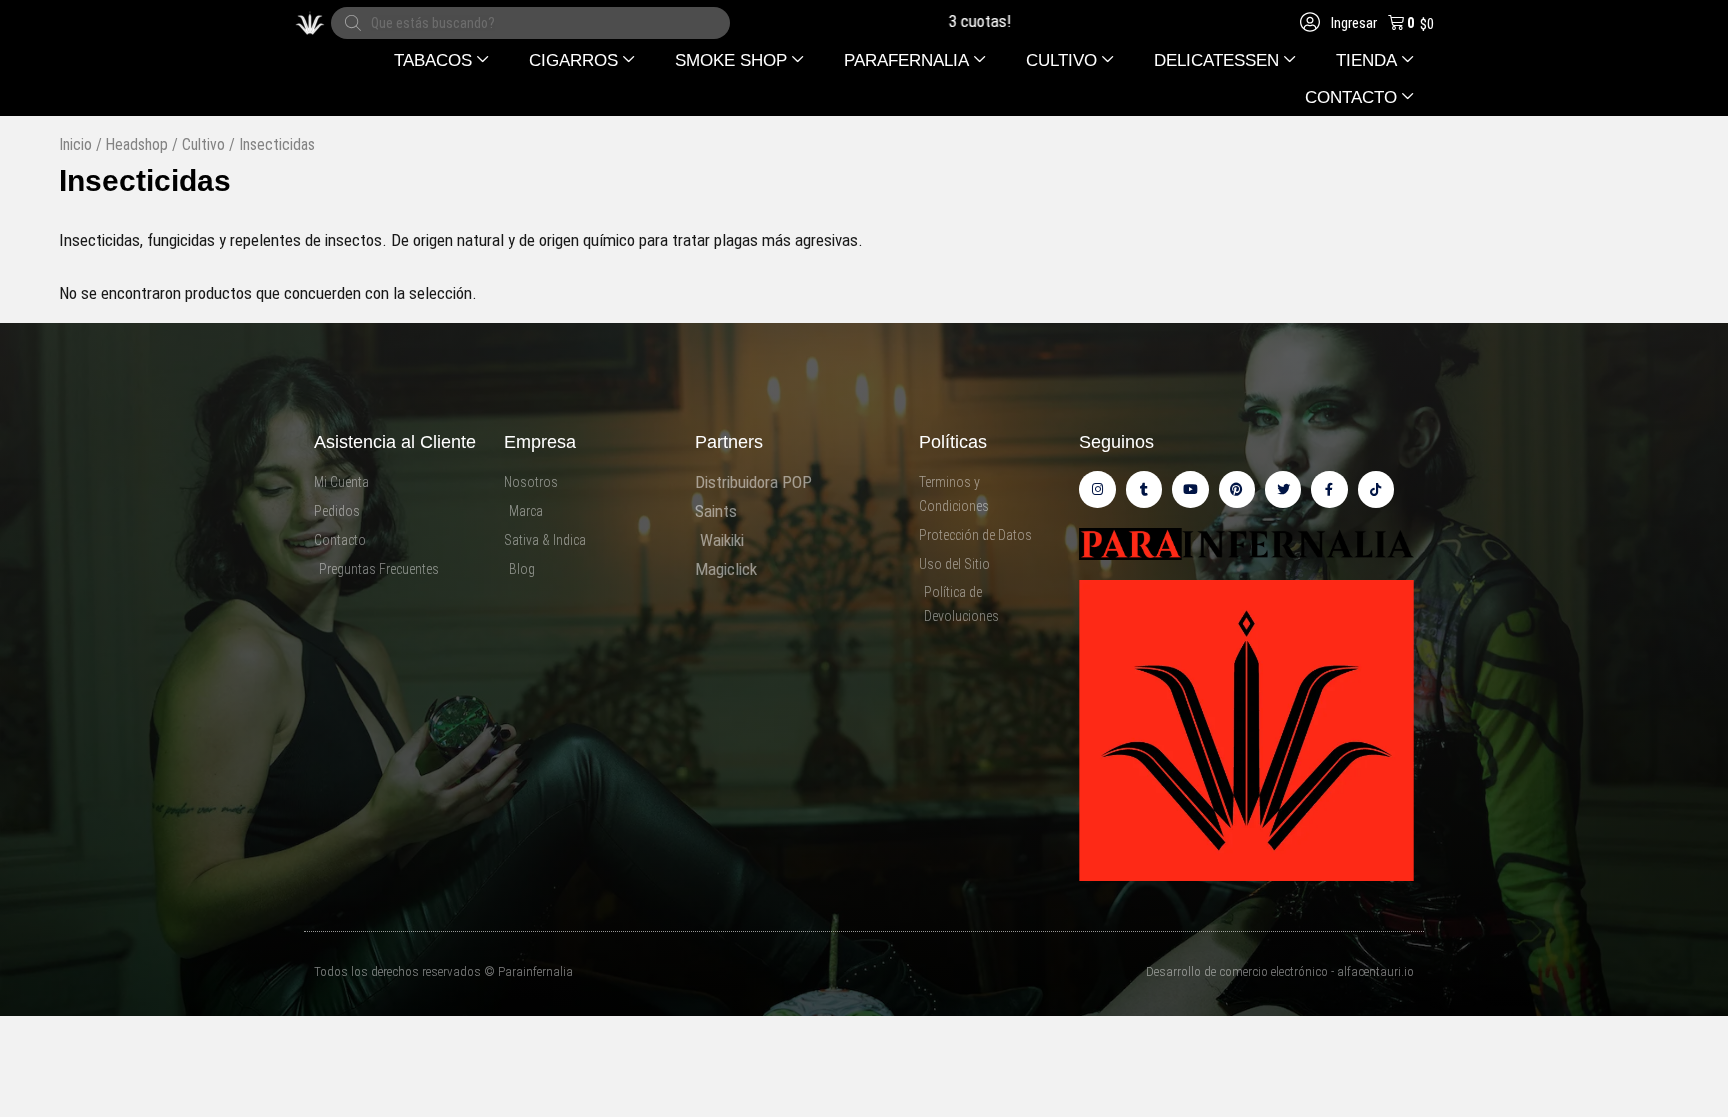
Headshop (137, 144)
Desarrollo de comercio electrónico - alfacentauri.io (1280, 971)
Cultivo (203, 144)
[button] (441, 60)
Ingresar (1352, 23)
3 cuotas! (941, 21)
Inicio (75, 144)
